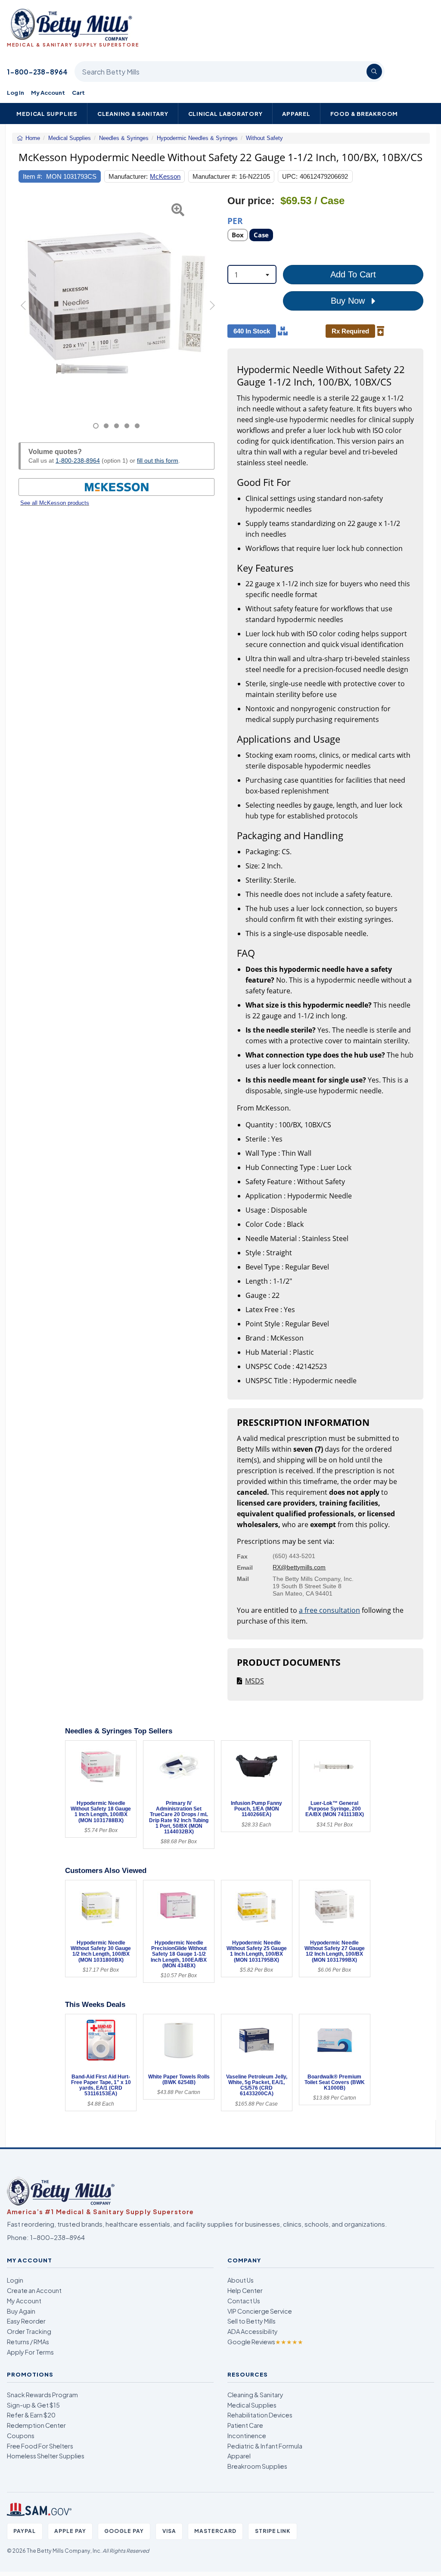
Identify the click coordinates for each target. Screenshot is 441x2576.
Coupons (21, 2436)
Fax (242, 1556)
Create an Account (34, 2290)
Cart (78, 92)
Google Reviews (265, 2342)
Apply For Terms (30, 2352)
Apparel (296, 114)
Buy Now (349, 301)
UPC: (290, 176)
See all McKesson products (55, 503)
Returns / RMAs (28, 2342)
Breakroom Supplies (257, 2466)
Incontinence (247, 2436)
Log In (16, 92)
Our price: (251, 201)
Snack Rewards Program (42, 2395)
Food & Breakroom (364, 114)
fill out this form (158, 460)
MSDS (255, 1681)
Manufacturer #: (215, 176)
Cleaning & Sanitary (133, 114)
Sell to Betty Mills (252, 2321)
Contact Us (244, 2301)
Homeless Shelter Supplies (46, 2456)
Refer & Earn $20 (31, 2415)
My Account (48, 92)
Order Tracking (29, 2331)
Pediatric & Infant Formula (265, 2446)
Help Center (245, 2290)
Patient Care (245, 2425)
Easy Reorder (26, 2321)
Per (235, 220)
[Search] (374, 72)
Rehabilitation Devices (260, 2415)
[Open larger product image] (116, 302)
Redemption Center (36, 2425)
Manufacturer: (128, 176)
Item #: (33, 176)
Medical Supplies (47, 114)
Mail (243, 1579)
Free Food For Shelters (40, 2446)
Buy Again (21, 2311)
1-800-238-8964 (37, 72)
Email (245, 1568)
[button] (25, 312)
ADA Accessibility (253, 2331)
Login (15, 2280)
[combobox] (252, 274)
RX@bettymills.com (299, 1567)
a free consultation (329, 1610)
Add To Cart (353, 274)
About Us (241, 2280)
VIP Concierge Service (260, 2311)
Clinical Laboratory (225, 114)
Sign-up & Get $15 (33, 2405)
